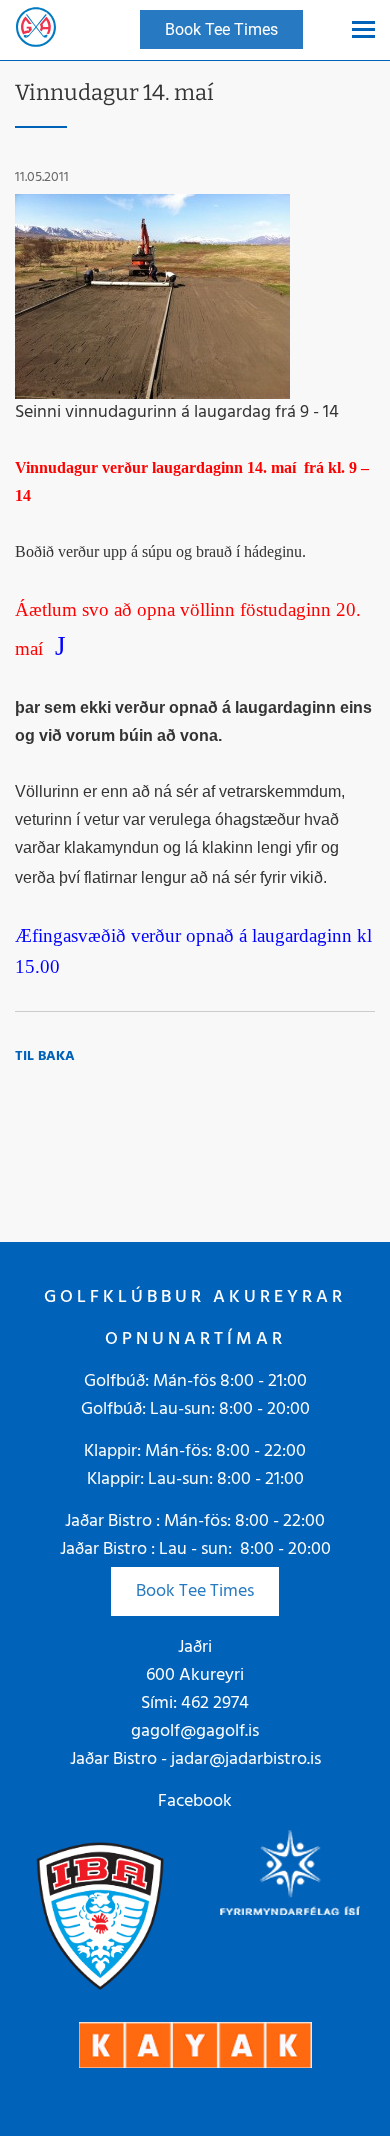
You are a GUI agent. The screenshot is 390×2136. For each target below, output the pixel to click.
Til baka (45, 1056)
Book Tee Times (195, 1591)
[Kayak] (195, 2044)
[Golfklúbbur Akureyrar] (36, 30)
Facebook (195, 1801)
